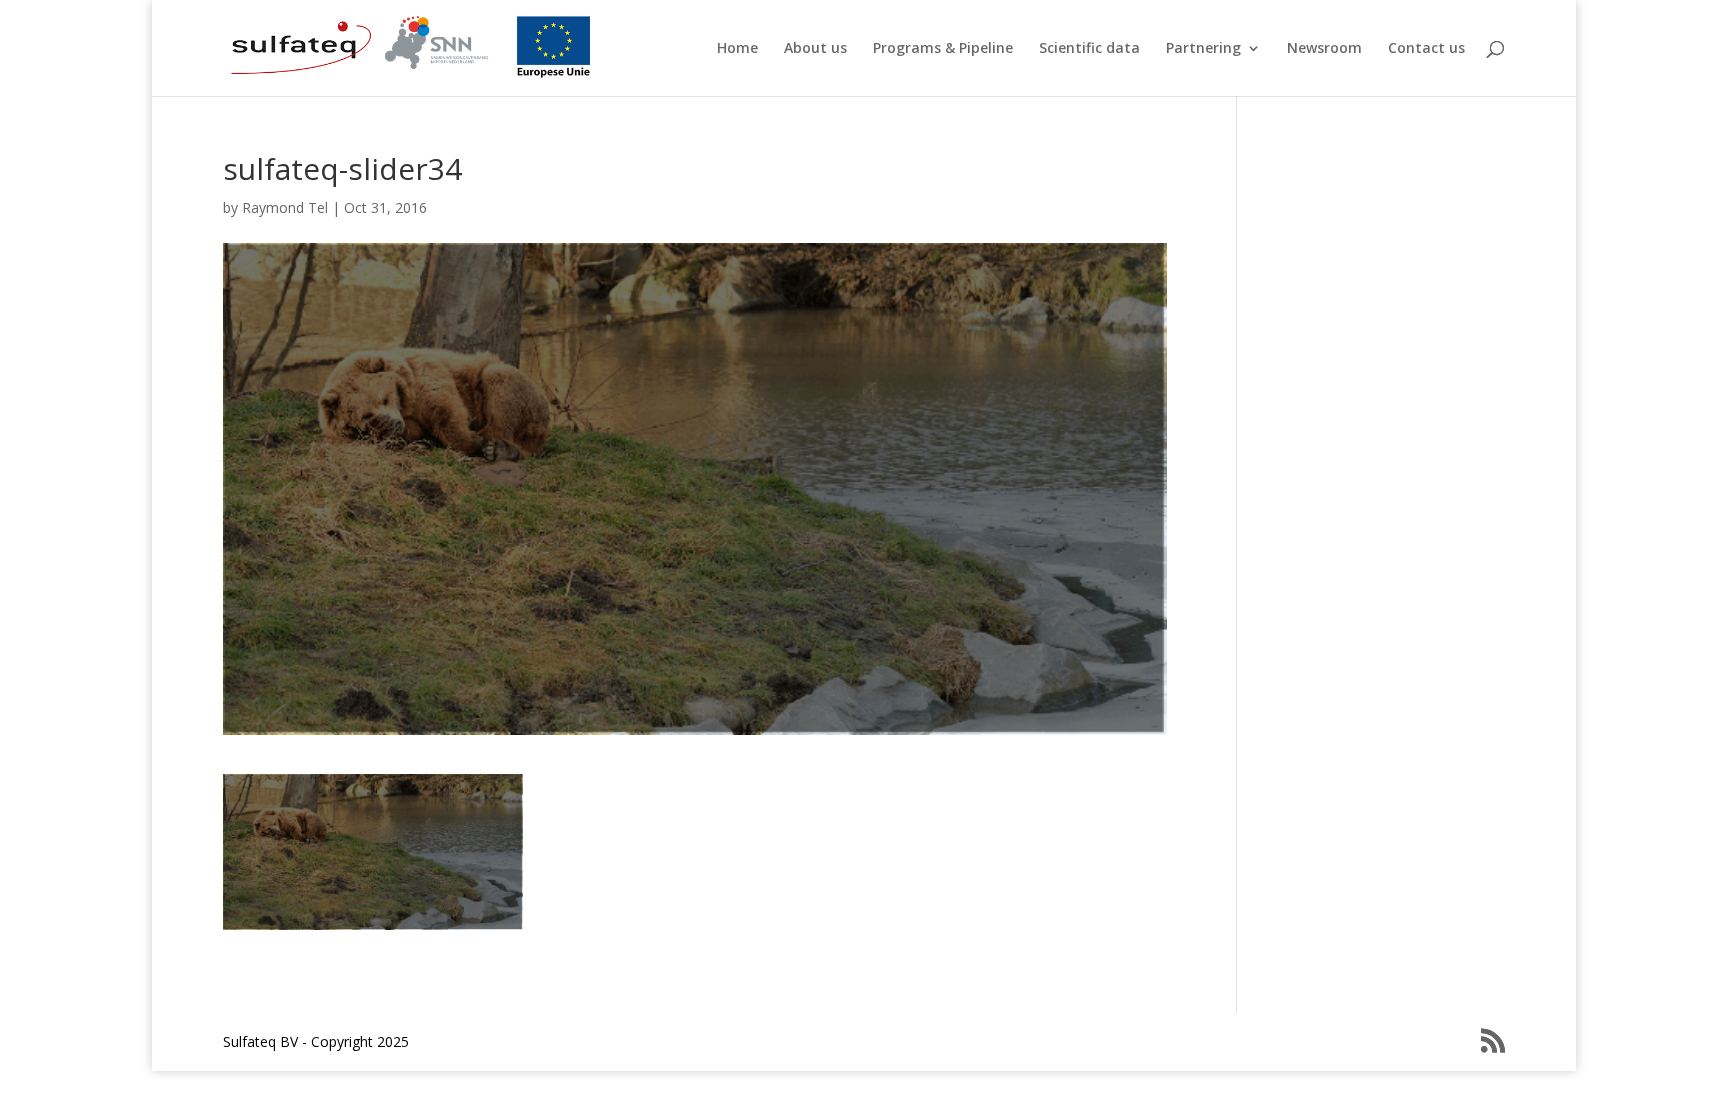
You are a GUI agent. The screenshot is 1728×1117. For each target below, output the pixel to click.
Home (737, 49)
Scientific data (1089, 49)
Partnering (1203, 49)
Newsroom (1324, 49)
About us (815, 49)
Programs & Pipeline (943, 49)
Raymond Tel (285, 207)
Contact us (1426, 49)
